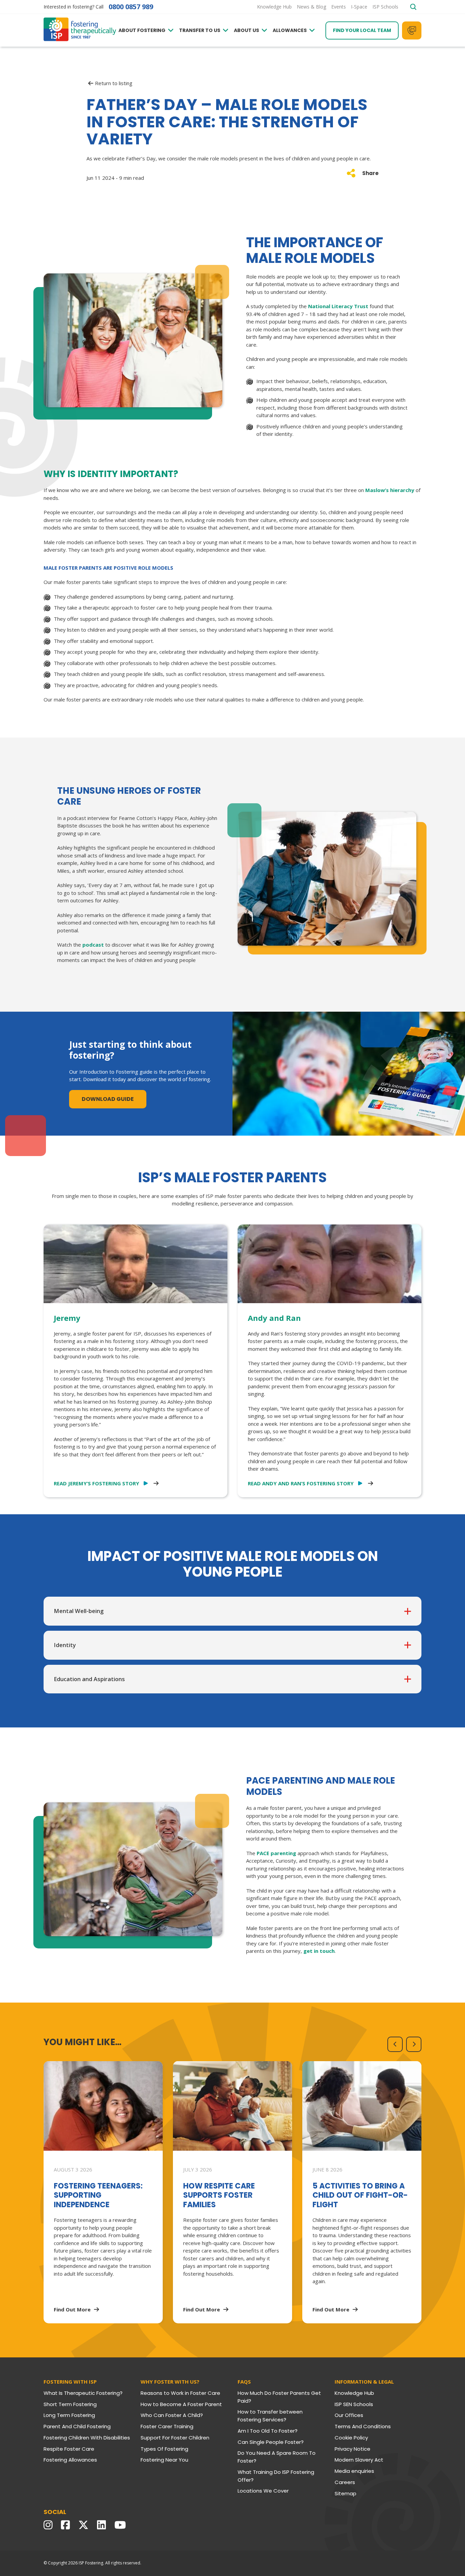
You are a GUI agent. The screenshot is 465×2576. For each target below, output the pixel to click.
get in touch (319, 1951)
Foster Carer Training (167, 2426)
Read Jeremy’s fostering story (97, 1483)
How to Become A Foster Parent (181, 2404)
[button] (395, 2044)
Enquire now (412, 30)
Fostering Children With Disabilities (87, 2438)
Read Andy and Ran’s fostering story (301, 1483)
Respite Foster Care (69, 2449)
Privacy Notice (352, 2449)
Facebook (67, 2525)
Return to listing (114, 83)
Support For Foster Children (175, 2438)
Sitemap (346, 2493)
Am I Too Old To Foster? (268, 2431)
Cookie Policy (351, 2438)
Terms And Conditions (363, 2426)
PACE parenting (276, 1853)
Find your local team (362, 30)
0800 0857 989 (131, 7)
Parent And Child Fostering (77, 2426)
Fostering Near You (164, 2460)
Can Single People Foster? (271, 2442)
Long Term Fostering (69, 2415)
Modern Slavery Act (359, 2460)
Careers (345, 2482)
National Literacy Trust (338, 306)
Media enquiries (354, 2471)
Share (370, 173)
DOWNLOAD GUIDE (108, 1099)
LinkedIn (103, 2525)
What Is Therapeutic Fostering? (83, 2393)
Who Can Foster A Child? (172, 2415)
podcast (93, 945)
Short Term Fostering (70, 2404)
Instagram (50, 2525)
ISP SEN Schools (354, 2404)
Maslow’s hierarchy (390, 490)
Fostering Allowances (70, 2460)
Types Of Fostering (164, 2449)
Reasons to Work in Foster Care (180, 2393)
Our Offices (349, 2415)
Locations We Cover (263, 2491)
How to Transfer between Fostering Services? (270, 2416)
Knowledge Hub (354, 2393)
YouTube (122, 2525)
